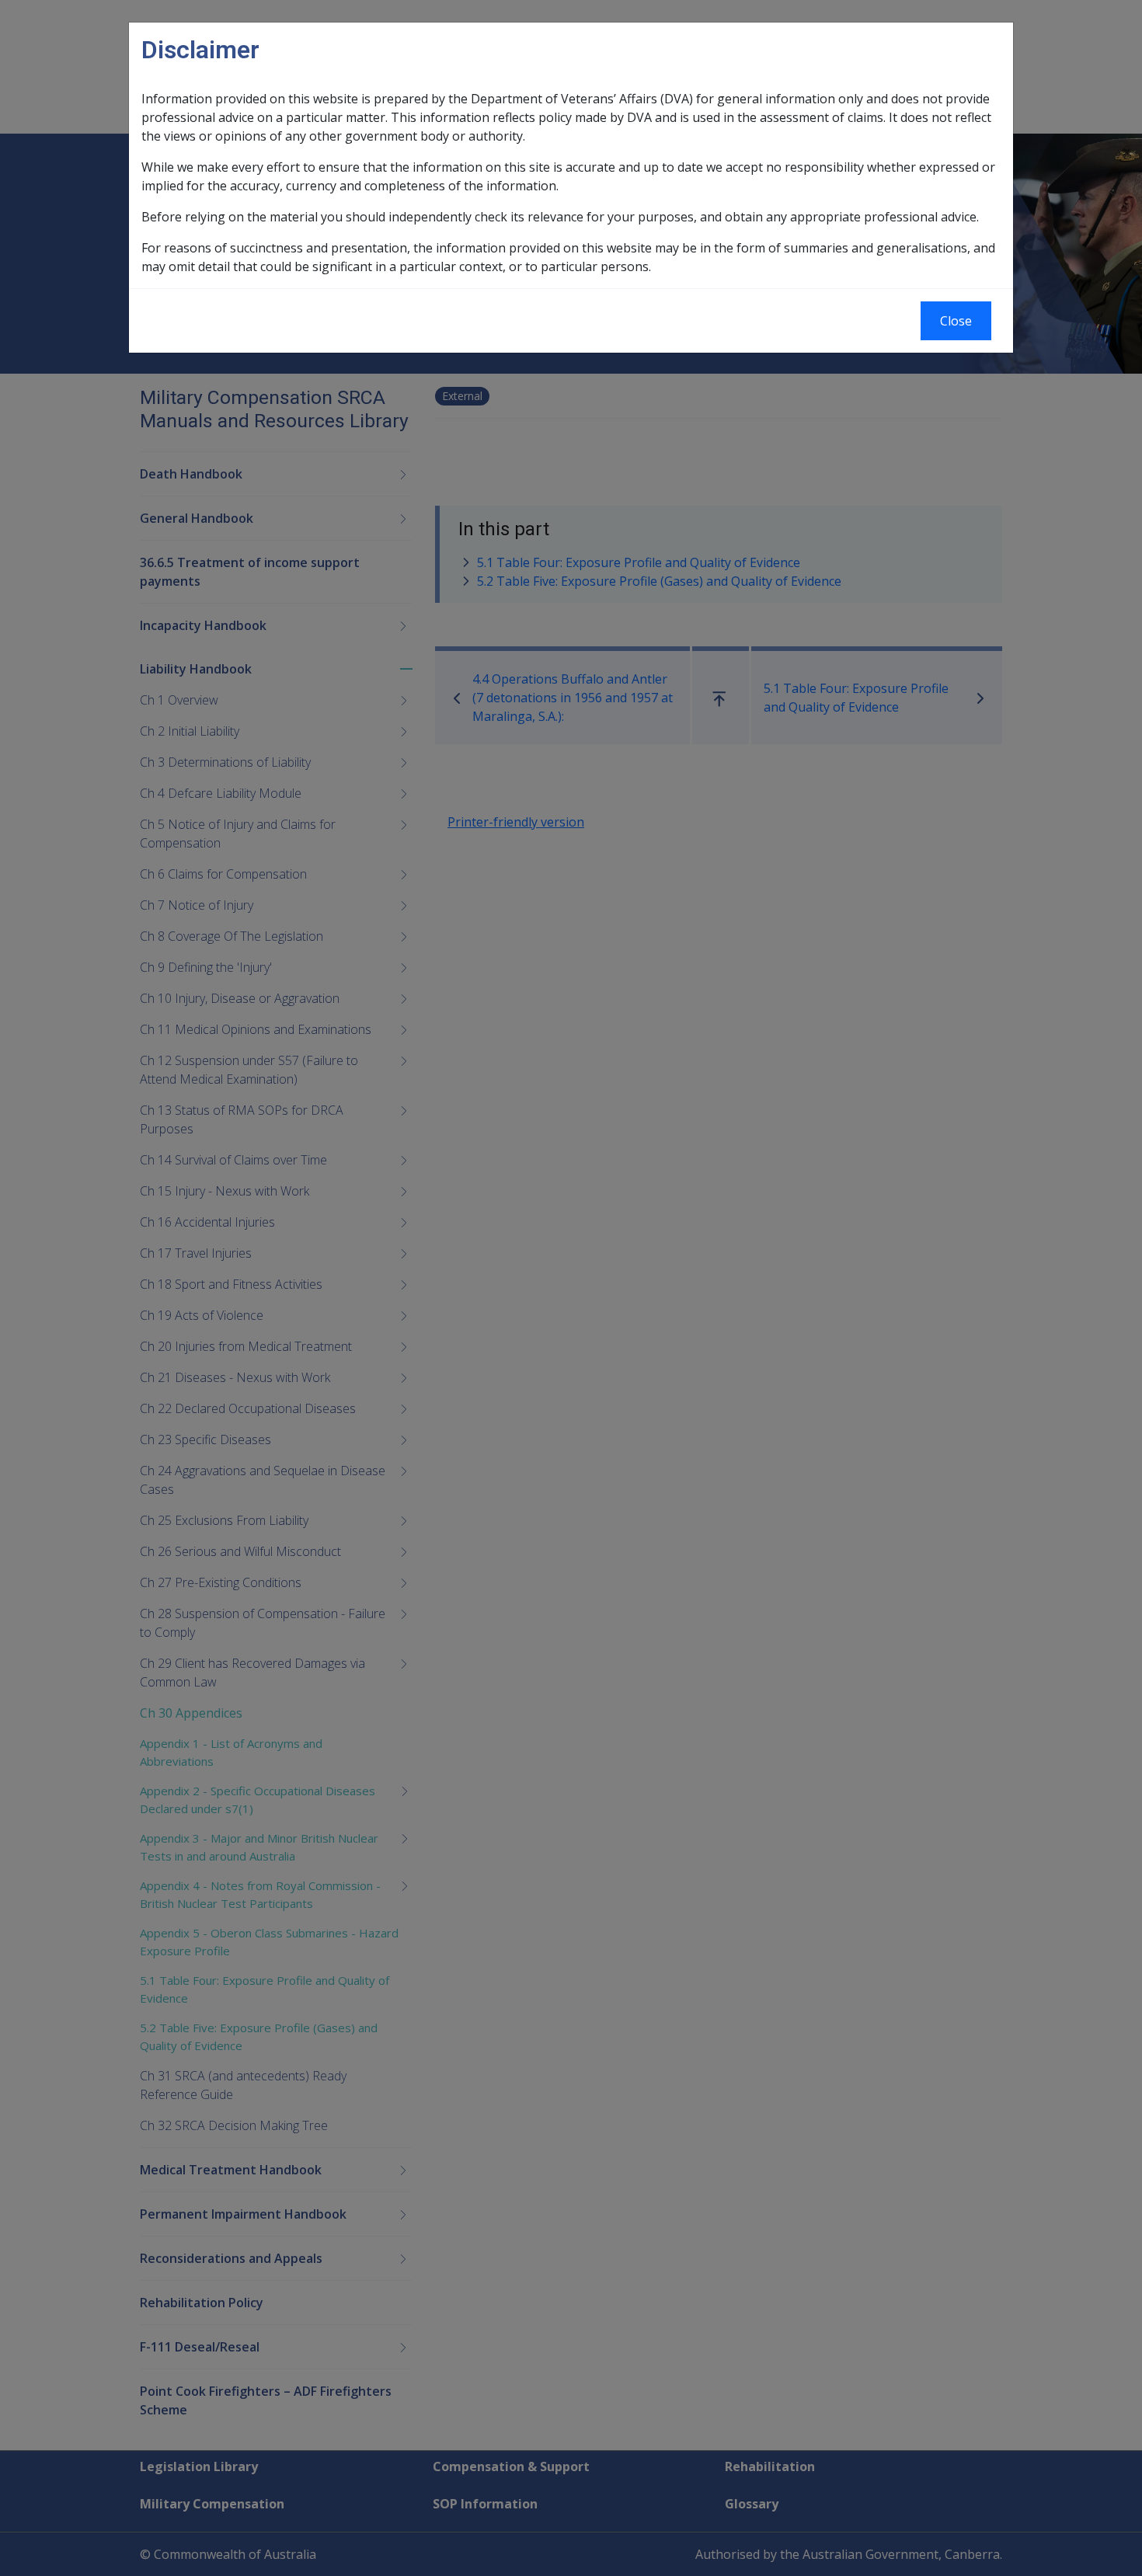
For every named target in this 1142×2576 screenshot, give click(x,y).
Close (956, 321)
